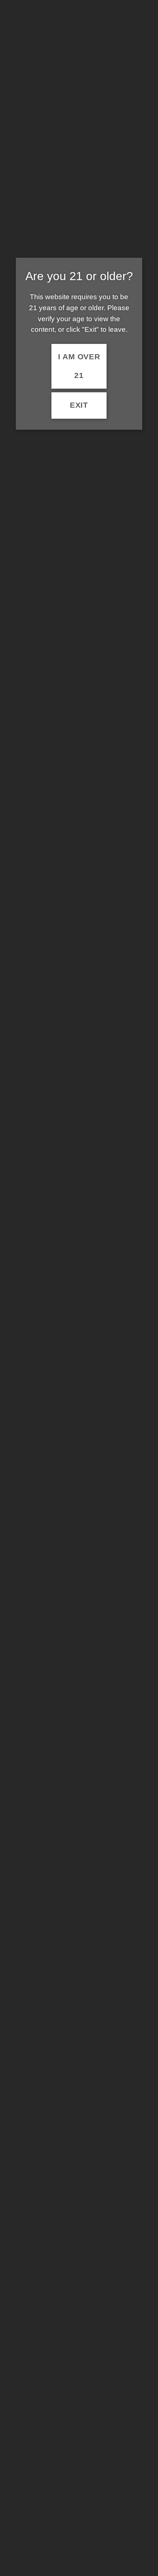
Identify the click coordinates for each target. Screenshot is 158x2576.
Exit (79, 405)
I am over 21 (79, 366)
